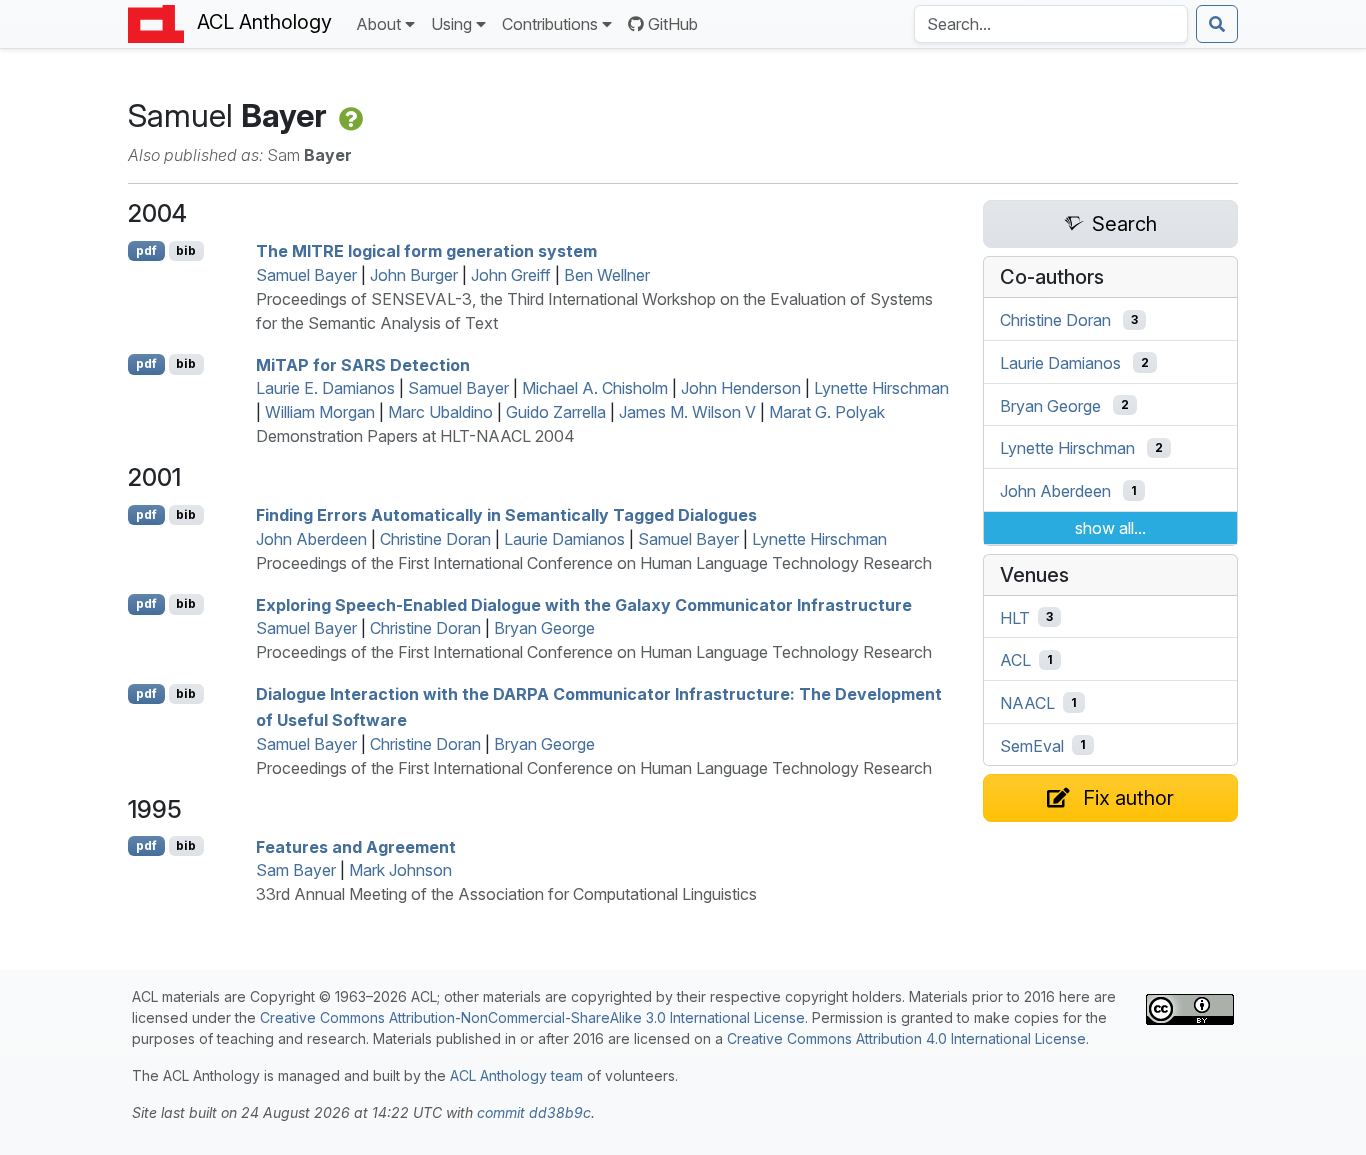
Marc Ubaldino (440, 412)
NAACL (1027, 703)
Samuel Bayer (306, 275)
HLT (1015, 617)
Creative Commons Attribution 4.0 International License (906, 1038)
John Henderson (741, 388)
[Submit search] (1217, 24)
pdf (146, 250)
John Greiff (511, 275)
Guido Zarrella (556, 412)
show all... (1110, 528)
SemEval (1032, 745)
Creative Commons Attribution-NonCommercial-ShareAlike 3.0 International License (532, 1017)
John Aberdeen (311, 539)
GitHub (673, 24)
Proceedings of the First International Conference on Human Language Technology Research (594, 563)
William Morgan (320, 412)
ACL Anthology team (516, 1075)
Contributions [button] (550, 24)
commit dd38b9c (534, 1112)
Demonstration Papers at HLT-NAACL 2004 (415, 436)
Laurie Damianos (564, 539)
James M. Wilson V (687, 412)
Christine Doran (435, 539)
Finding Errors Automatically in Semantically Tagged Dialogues (506, 515)
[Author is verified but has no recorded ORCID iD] (349, 115)
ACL (1015, 660)
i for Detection (363, 364)
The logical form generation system (426, 251)
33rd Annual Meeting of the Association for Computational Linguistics (506, 894)
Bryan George (544, 628)
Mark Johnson (400, 870)
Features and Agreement (356, 846)
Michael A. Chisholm (595, 388)
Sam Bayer (296, 870)
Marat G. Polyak (827, 412)
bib (186, 250)
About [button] (378, 24)
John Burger (414, 275)
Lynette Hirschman (881, 388)
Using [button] (451, 24)
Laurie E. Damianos (325, 388)
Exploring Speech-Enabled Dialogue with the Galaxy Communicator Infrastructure (584, 604)
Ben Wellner (607, 275)
